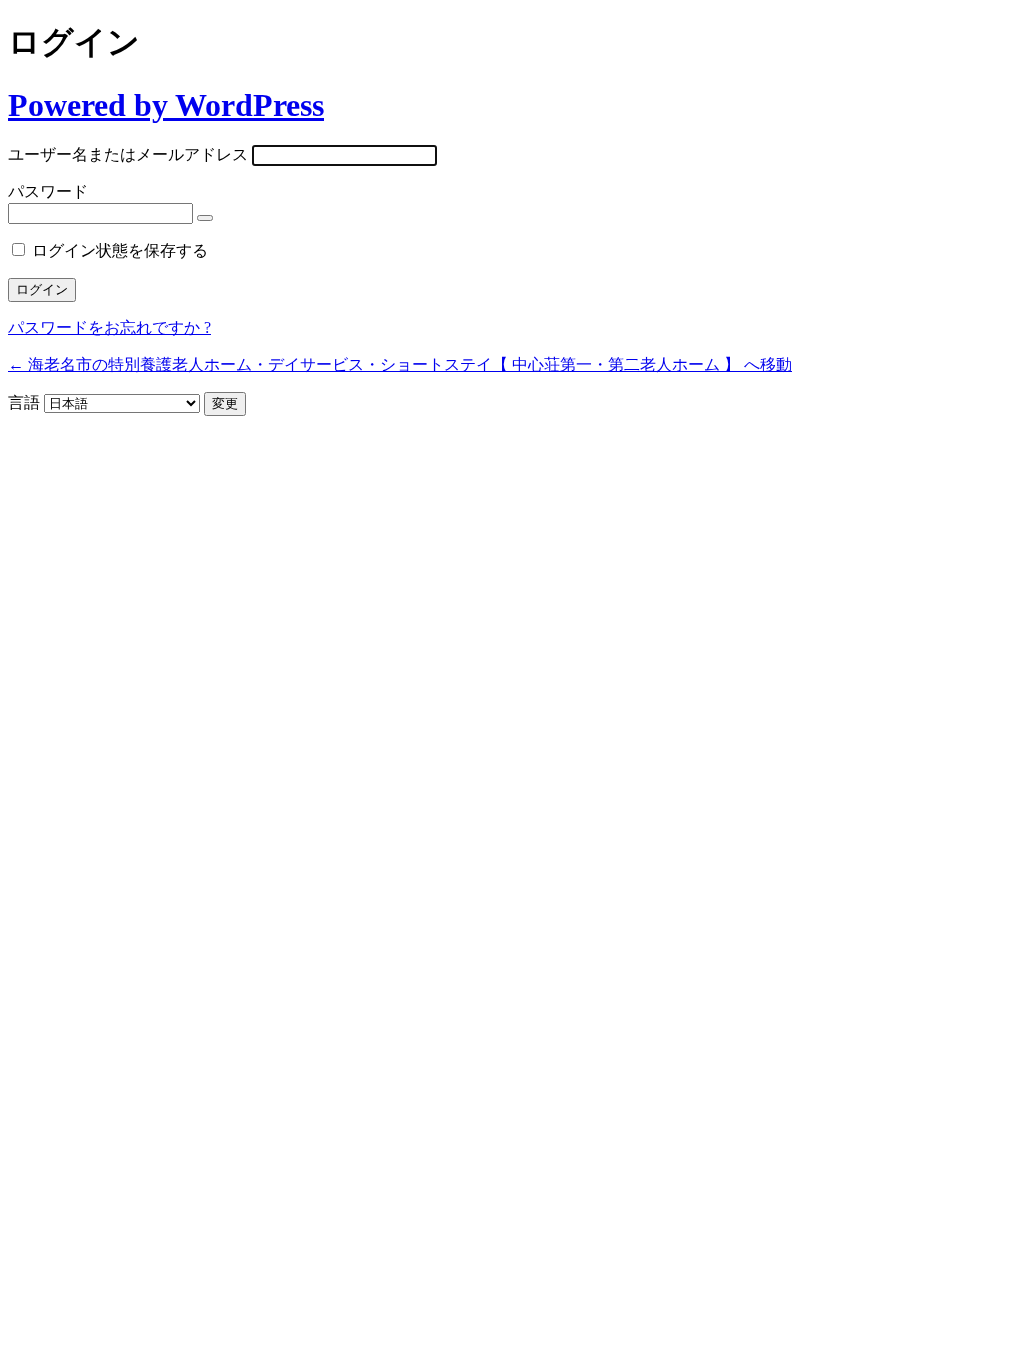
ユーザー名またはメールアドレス (128, 154)
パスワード (48, 191)
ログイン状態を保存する (120, 250)
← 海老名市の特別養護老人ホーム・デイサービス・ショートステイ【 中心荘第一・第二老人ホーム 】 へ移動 (400, 364)
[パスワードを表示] (205, 218)
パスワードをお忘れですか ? (109, 327)
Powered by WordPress (166, 105)
